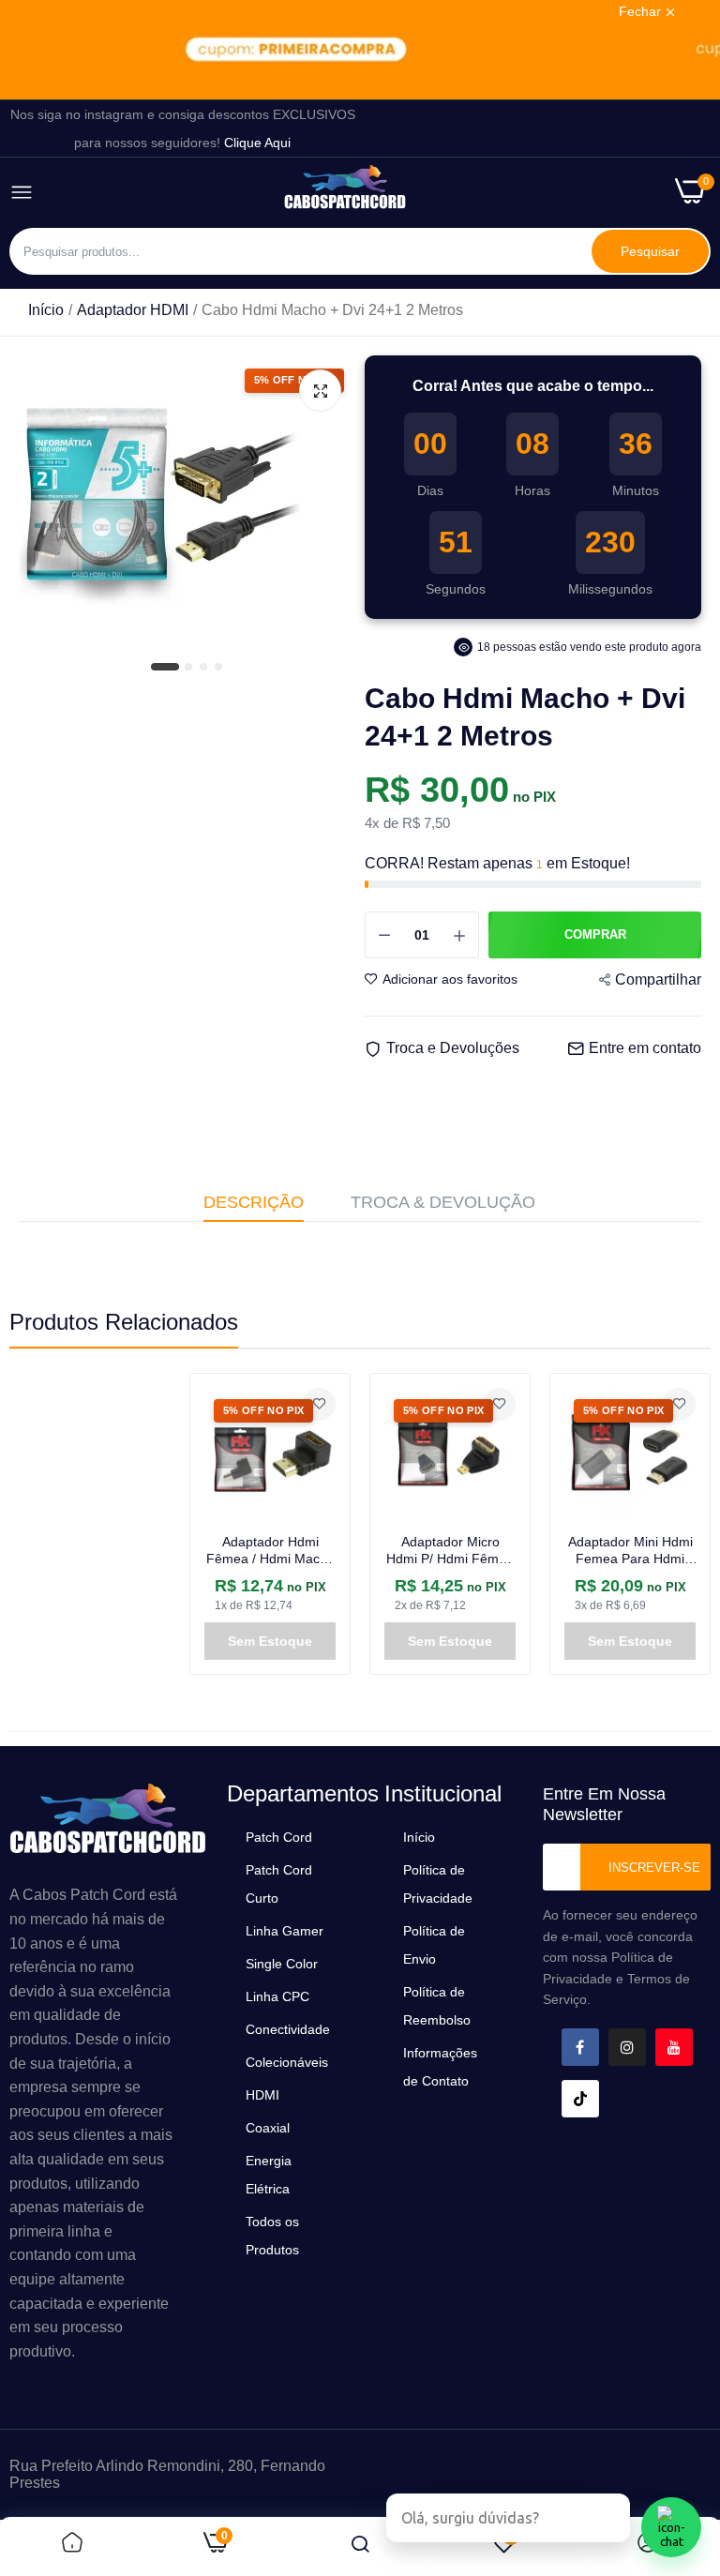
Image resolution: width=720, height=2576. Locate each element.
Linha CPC (277, 1996)
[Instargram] (627, 2047)
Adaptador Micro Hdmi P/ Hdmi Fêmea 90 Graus (270, 1551)
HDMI (262, 2095)
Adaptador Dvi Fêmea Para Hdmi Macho (630, 1550)
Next (664, 1524)
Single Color (282, 1964)
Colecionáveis (287, 2062)
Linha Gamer (285, 1931)
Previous (56, 1524)
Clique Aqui (257, 143)
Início (46, 310)
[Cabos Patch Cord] (345, 193)
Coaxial (268, 2128)
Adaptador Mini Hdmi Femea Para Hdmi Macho (450, 1551)
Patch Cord (279, 1837)
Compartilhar (658, 979)
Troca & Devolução (443, 1202)
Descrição (254, 1202)
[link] (360, 50)
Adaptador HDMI (133, 310)
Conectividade (288, 2029)
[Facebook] (580, 2047)
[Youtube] (674, 2047)
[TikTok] (580, 2099)
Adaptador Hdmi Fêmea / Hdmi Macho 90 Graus (90, 1551)
